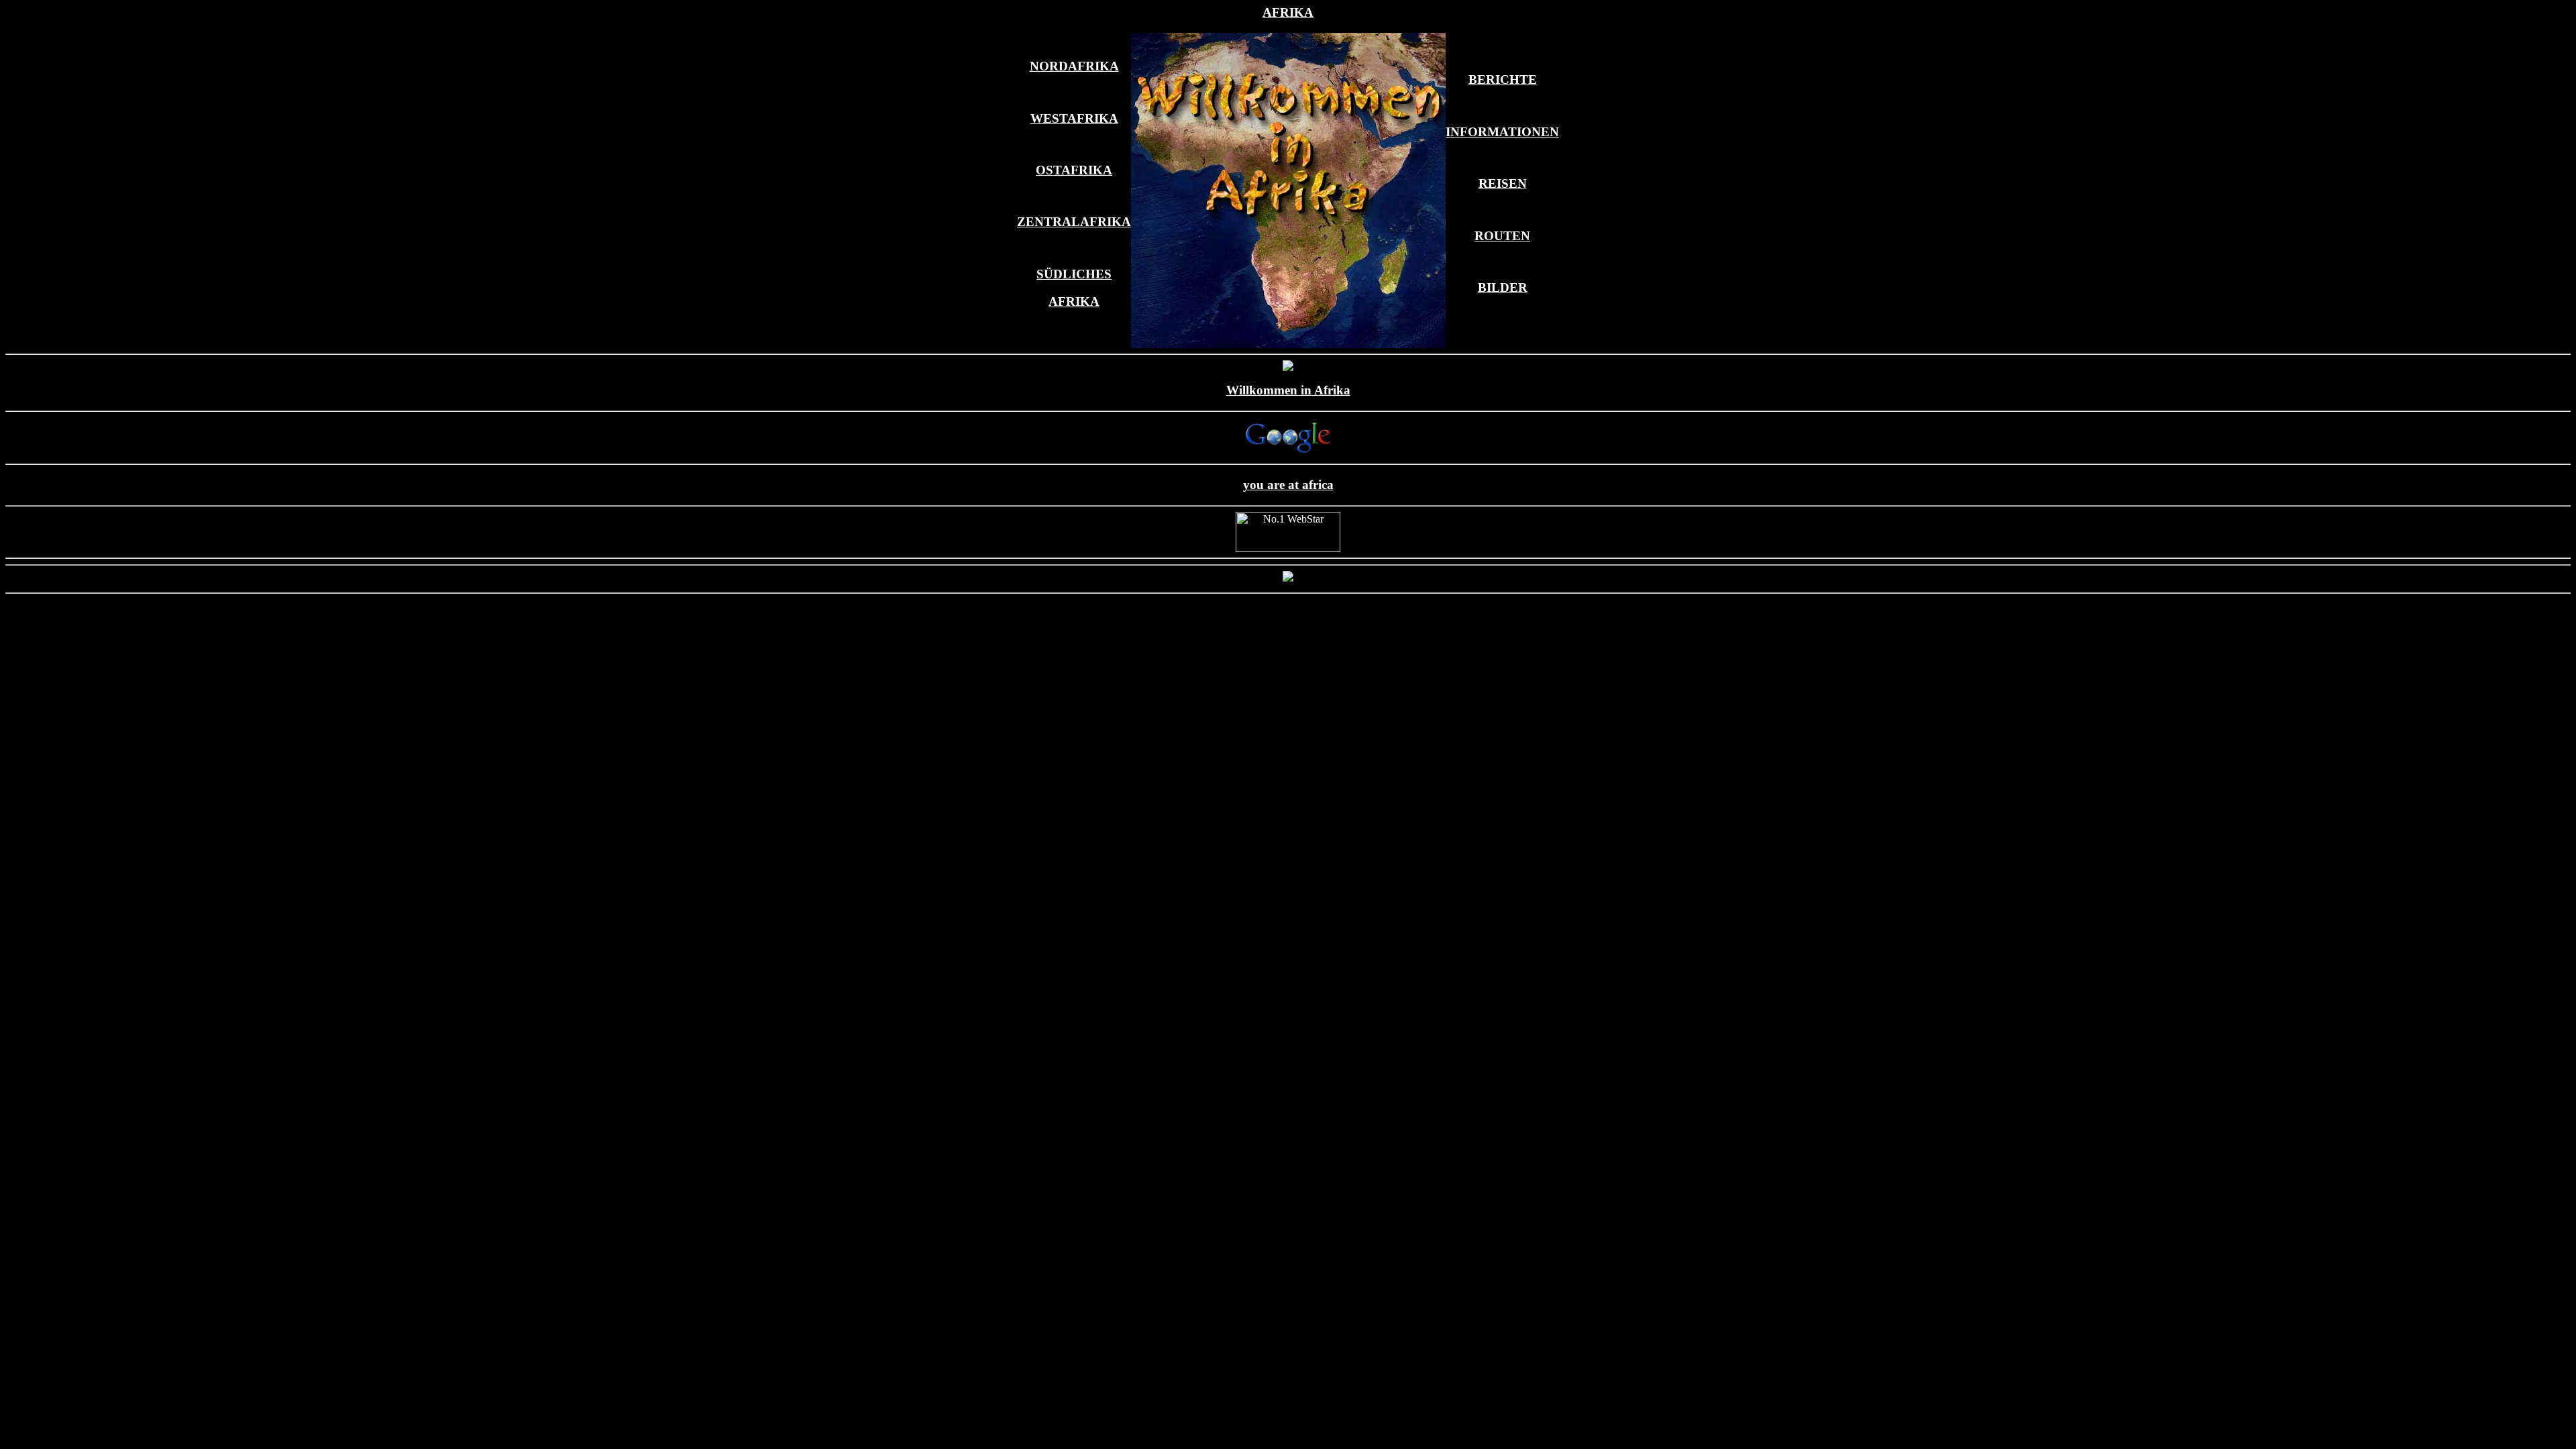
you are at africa (1288, 485)
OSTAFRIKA (1074, 170)
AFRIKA (1288, 12)
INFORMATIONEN (1502, 132)
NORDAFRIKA (1074, 66)
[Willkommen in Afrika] (1288, 449)
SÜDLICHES (1074, 274)
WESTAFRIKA (1074, 118)
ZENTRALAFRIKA (1074, 222)
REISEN (1503, 183)
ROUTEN (1502, 236)
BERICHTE (1503, 79)
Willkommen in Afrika (1288, 390)
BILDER (1503, 287)
